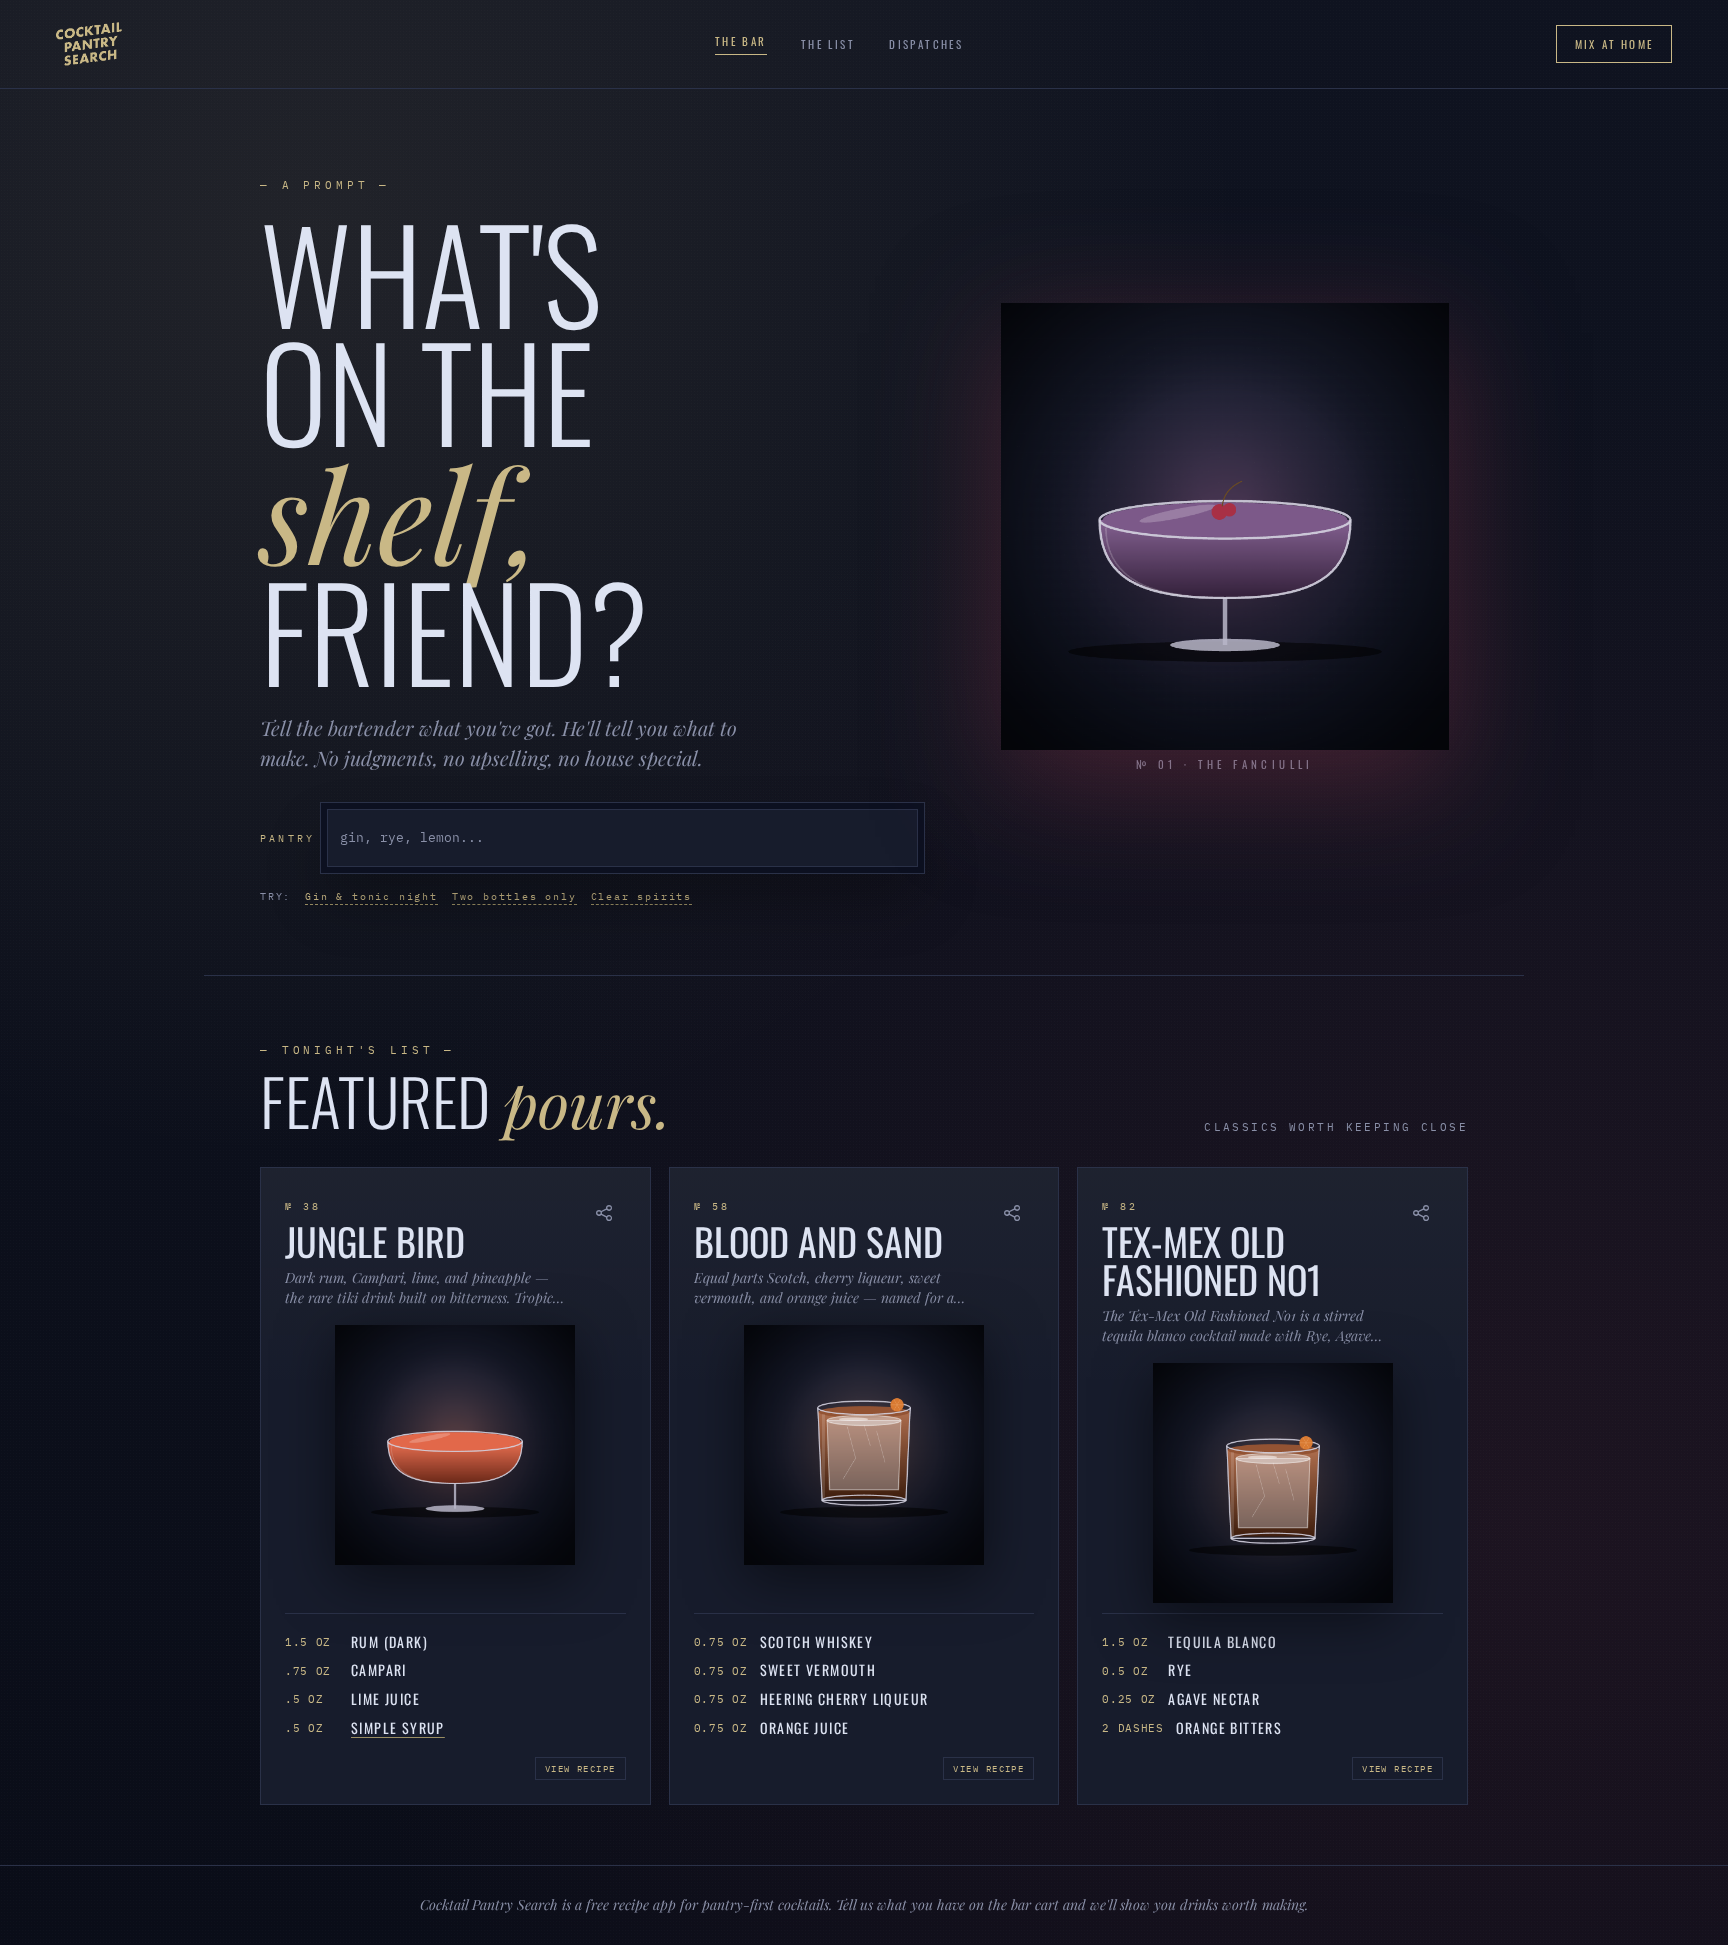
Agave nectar (1214, 1699)
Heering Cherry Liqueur (844, 1699)
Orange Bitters (1229, 1728)
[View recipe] (455, 1442)
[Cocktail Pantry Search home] (89, 44)
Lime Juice (385, 1699)
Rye (1180, 1670)
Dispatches (926, 44)
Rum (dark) (389, 1642)
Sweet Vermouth (818, 1670)
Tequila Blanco (1222, 1642)
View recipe (580, 1768)
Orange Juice (805, 1728)
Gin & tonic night (371, 896)
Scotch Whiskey (817, 1642)
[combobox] (622, 838)
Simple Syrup (398, 1728)
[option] (622, 838)
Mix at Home (1614, 44)
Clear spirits (641, 896)
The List (828, 44)
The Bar (741, 41)
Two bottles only (514, 896)
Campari (379, 1670)
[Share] (604, 1214)
